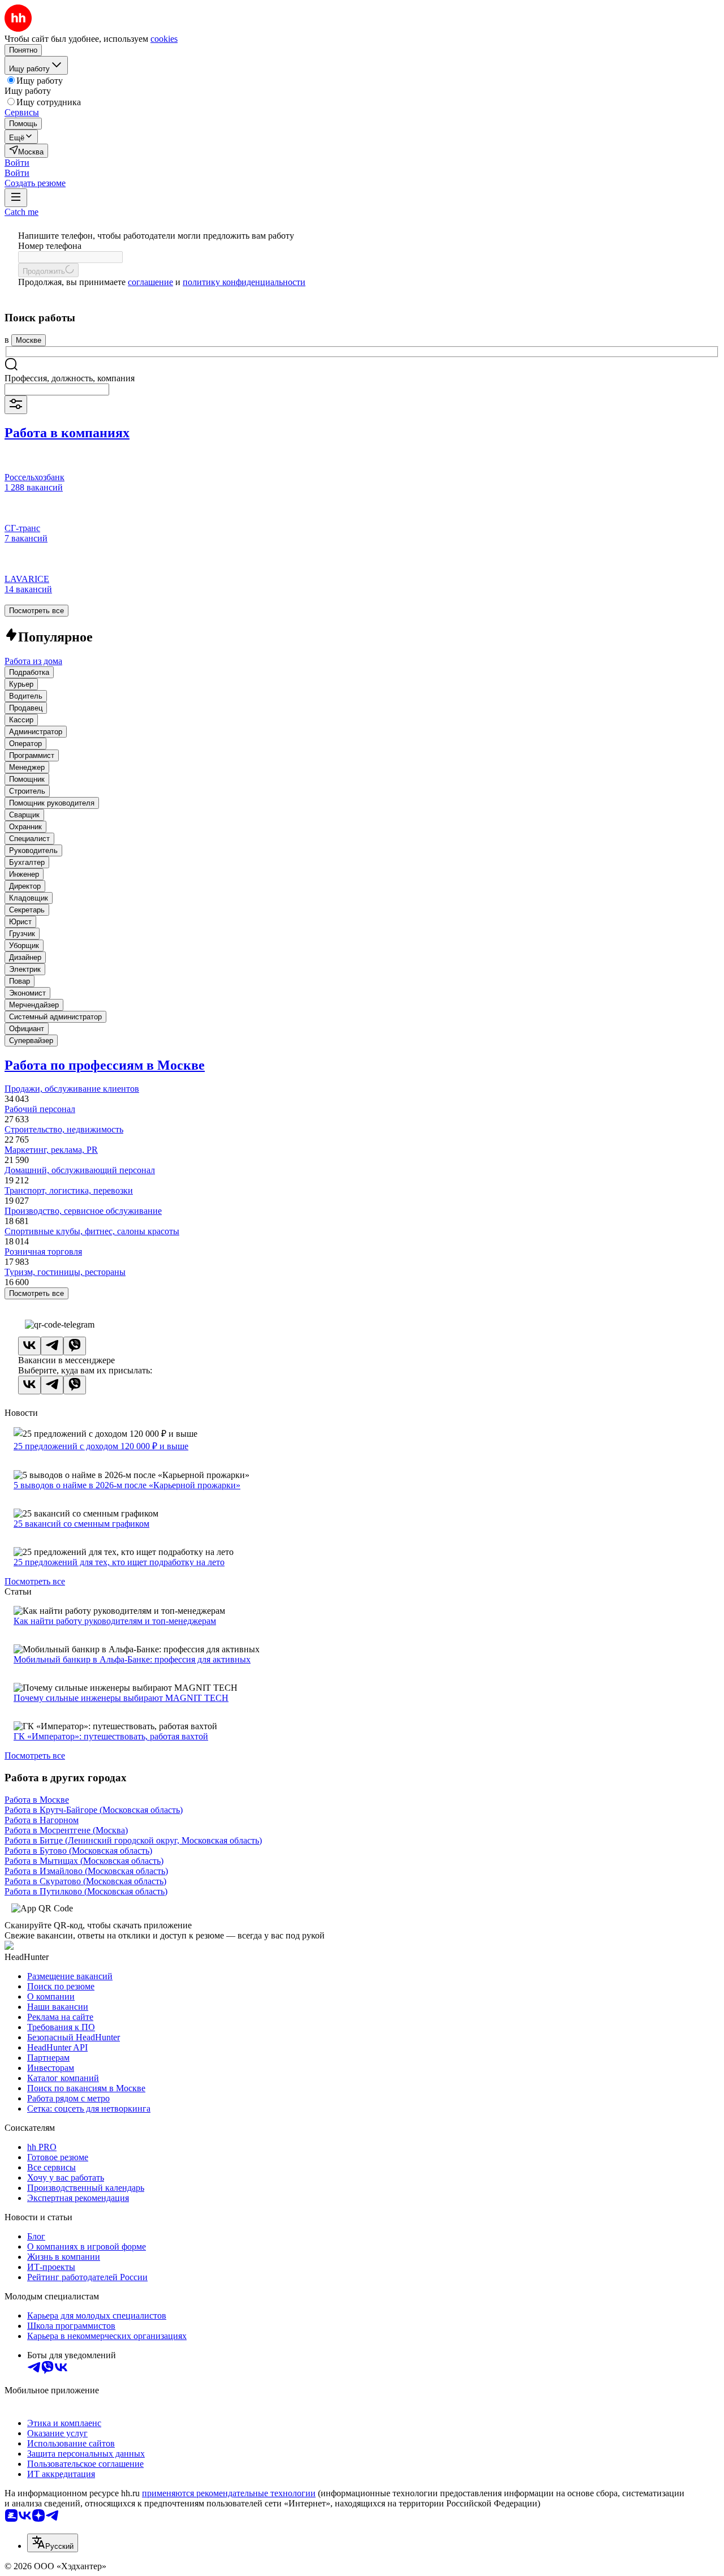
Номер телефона (50, 246)
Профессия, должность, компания (70, 378)
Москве (29, 340)
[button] (17, 163)
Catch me (21, 212)
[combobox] (57, 389)
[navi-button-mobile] (16, 198)
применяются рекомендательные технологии (229, 2493)
